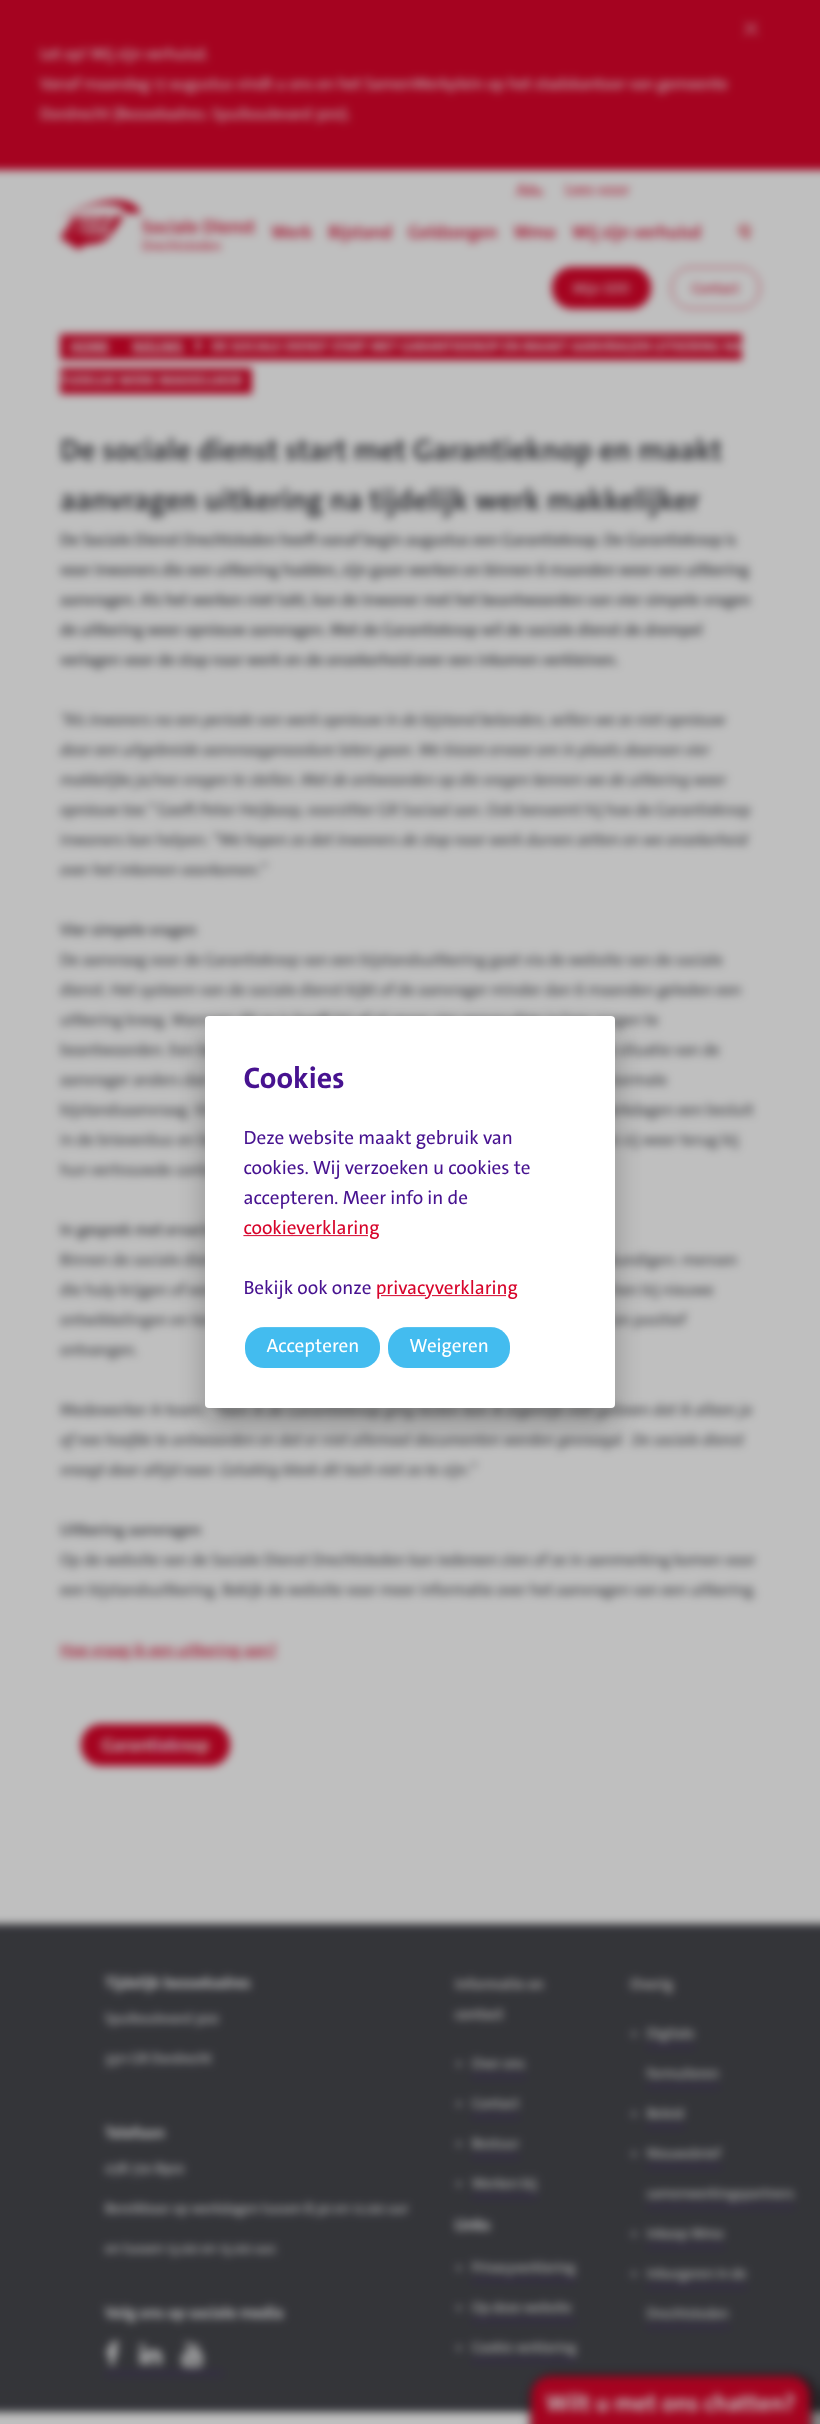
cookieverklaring (311, 1228)
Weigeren (449, 1346)
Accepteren (312, 1346)
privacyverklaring (447, 1288)
